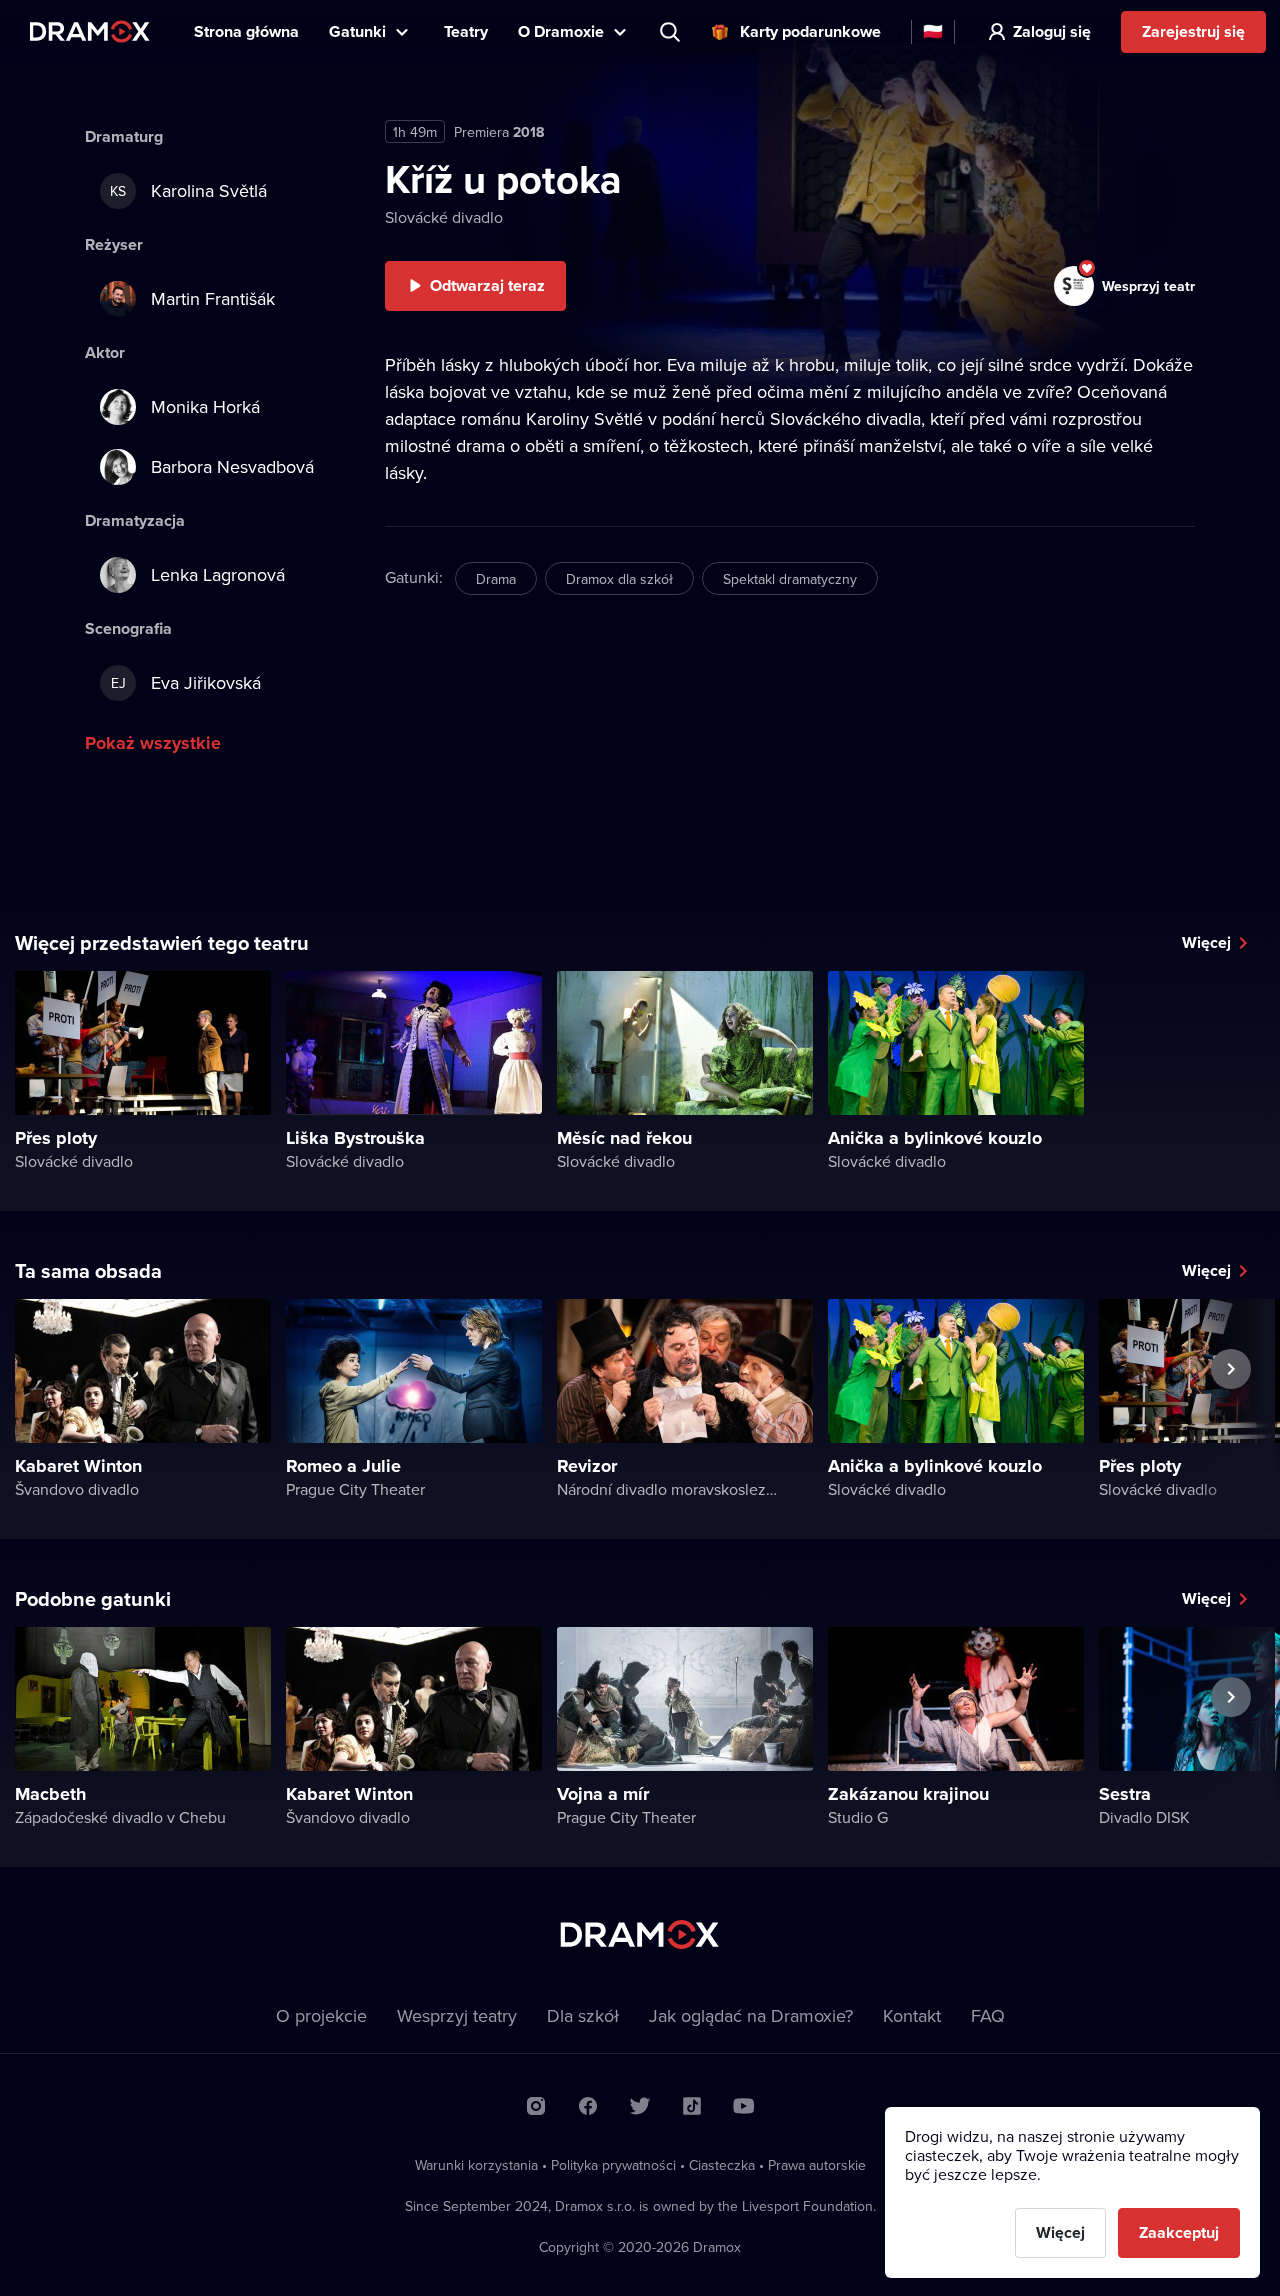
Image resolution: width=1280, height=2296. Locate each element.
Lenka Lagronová (218, 574)
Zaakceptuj (1179, 2232)
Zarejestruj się (1193, 31)
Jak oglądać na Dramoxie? (751, 2015)
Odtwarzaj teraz (487, 285)
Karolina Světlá (188, 190)
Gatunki (357, 31)
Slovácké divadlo (444, 217)
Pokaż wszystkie (153, 743)
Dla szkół (583, 2015)
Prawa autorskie (817, 2165)
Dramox (90, 31)
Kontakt (912, 2015)
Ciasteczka (722, 2165)
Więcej (1206, 942)
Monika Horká (205, 406)
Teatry (466, 31)
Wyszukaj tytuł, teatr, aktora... (672, 32)
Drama (496, 579)
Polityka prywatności (613, 2165)
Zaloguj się (1052, 31)
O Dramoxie (561, 31)
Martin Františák (213, 298)
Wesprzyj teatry (457, 2015)
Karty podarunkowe (810, 31)
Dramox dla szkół (619, 579)
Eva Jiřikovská (186, 682)
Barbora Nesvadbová (232, 466)
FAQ (988, 2015)
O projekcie (321, 2015)
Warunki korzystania (476, 2165)
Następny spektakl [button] (1231, 1415)
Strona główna (246, 31)
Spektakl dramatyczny (790, 579)
